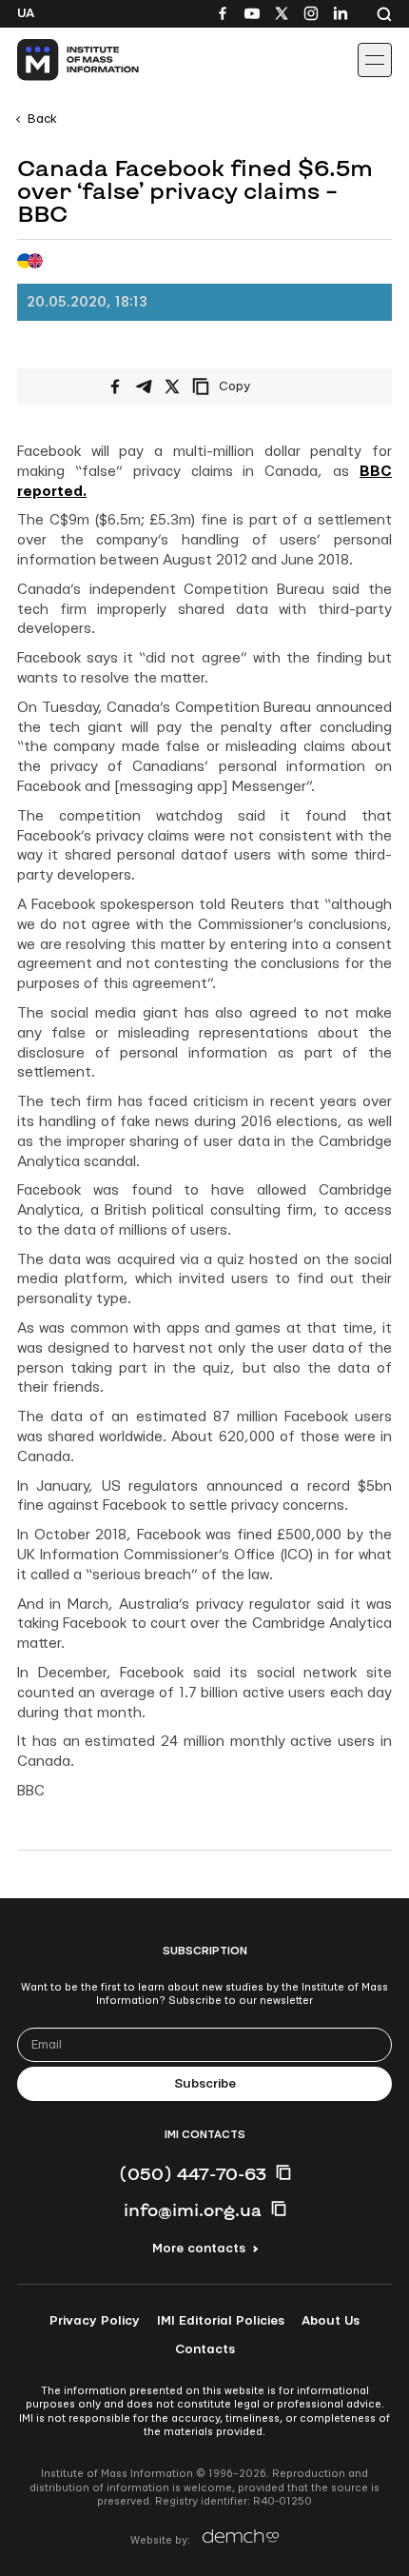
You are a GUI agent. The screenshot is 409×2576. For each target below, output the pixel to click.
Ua (26, 13)
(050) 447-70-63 (193, 2173)
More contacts (199, 2249)
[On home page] (58, 60)
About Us (331, 2321)
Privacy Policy (95, 2321)
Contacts (205, 2349)
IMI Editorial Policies (221, 2321)
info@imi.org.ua (193, 2209)
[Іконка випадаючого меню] (375, 60)
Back (42, 119)
